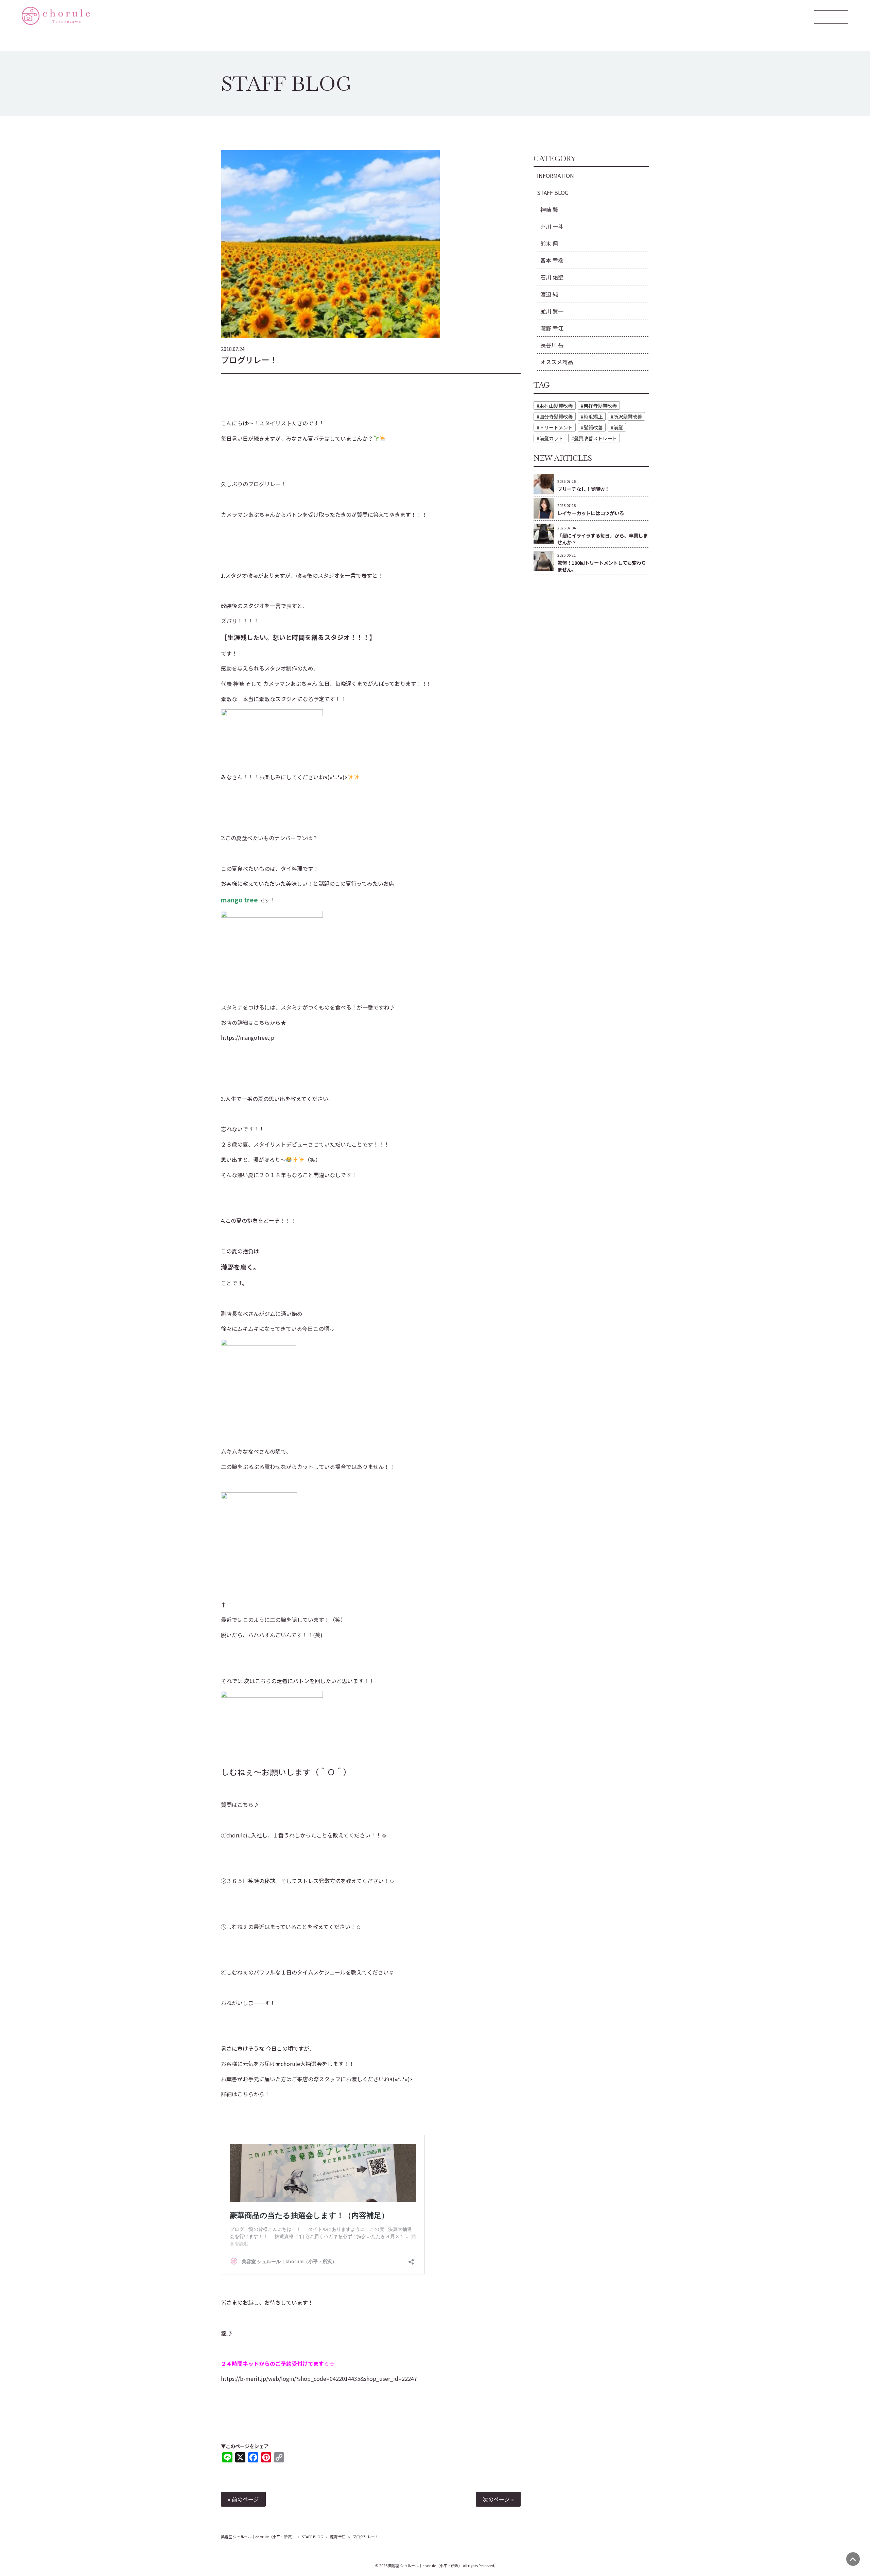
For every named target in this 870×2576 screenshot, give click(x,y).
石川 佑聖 (552, 277)
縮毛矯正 (593, 416)
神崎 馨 (549, 209)
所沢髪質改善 (628, 416)
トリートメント (556, 427)
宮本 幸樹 (552, 260)
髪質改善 (593, 427)
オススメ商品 (557, 362)
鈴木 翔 (549, 243)
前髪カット (551, 438)
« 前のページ (243, 2499)
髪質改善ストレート (595, 438)
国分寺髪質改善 (556, 416)
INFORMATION (555, 175)
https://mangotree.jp (248, 1037)
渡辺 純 (549, 294)
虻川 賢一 (552, 311)
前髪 (618, 427)
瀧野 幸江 (552, 328)
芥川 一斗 (552, 226)
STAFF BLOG (553, 192)
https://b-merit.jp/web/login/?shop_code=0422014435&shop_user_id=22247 (319, 2378)
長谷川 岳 (552, 345)
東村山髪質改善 (556, 405)
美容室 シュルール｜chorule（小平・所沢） (258, 2537)
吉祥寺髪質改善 (600, 405)
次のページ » (498, 2499)
